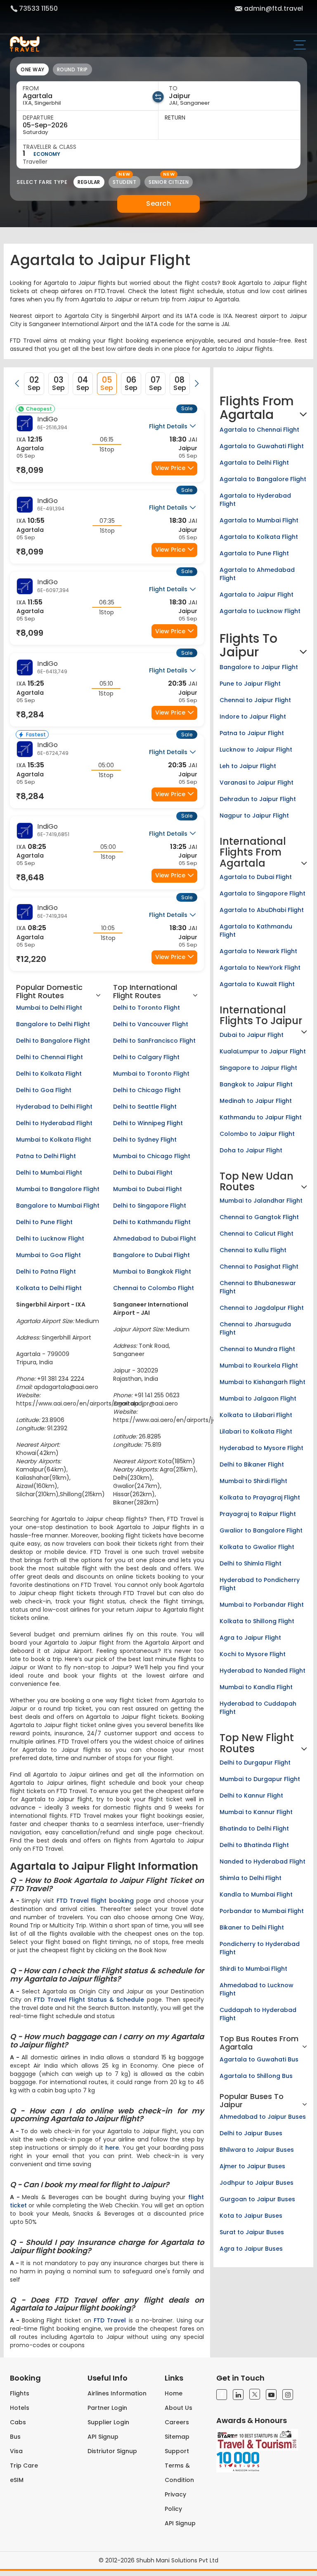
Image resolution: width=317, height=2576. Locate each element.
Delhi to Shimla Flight (251, 1563)
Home (174, 2393)
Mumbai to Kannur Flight (256, 1812)
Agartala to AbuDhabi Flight (262, 910)
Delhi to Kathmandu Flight (152, 1222)
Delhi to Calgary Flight (146, 1057)
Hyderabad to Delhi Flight (54, 1107)
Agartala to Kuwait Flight (257, 984)
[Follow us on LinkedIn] (238, 2395)
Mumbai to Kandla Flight (256, 1687)
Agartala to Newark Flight (258, 951)
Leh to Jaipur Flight (248, 766)
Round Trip (72, 69)
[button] (17, 383)
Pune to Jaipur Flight (250, 684)
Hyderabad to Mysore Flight (261, 1448)
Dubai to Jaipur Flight (252, 1035)
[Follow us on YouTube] (271, 2395)
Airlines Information (117, 2393)
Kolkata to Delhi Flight (49, 1288)
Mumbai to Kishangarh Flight (263, 1382)
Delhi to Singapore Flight (150, 1206)
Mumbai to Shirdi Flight (253, 1481)
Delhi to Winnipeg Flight (148, 1123)
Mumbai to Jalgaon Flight (258, 1398)
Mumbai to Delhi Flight (49, 1008)
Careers (177, 2422)
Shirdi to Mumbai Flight (253, 1969)
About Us (179, 2408)
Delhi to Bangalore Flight (53, 1041)
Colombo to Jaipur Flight (257, 1134)
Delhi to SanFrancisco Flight (154, 1041)
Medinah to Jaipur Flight (256, 1101)
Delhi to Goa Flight (44, 1090)
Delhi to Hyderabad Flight (54, 1123)
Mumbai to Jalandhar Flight (261, 1201)
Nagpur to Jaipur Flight (254, 816)
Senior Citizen (169, 182)
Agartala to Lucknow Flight (260, 611)
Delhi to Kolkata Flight (49, 1074)
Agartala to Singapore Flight (263, 893)
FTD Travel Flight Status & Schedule (89, 2000)
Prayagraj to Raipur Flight (258, 1514)
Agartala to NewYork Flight (260, 968)
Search (158, 203)
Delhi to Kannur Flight (251, 1796)
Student (125, 182)
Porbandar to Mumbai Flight (262, 1911)
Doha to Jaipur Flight (251, 1150)
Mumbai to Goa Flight (48, 1255)
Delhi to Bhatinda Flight (254, 1845)
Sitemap (177, 2437)
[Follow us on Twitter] (255, 2394)
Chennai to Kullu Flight (253, 1250)
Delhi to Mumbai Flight (49, 1173)
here (112, 2148)
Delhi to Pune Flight (44, 1222)
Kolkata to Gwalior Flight (257, 1547)
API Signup (103, 2437)
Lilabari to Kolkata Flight (256, 1431)
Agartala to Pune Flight (254, 553)
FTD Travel (110, 2320)
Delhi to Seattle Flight (145, 1107)
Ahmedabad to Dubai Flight (155, 1239)
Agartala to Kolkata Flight (259, 537)
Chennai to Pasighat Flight (259, 1267)
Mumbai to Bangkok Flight (152, 1272)
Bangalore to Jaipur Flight (259, 667)
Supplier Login (108, 2422)
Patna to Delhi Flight (46, 1156)
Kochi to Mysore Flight (253, 1654)
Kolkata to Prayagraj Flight (260, 1497)
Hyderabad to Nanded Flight (263, 1671)
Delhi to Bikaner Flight (252, 1464)
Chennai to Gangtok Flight (259, 1217)
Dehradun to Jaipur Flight (258, 799)
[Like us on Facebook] (222, 2395)
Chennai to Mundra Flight (257, 1349)
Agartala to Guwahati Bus (259, 2059)
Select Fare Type (42, 182)
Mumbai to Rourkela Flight (259, 1366)
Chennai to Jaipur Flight (255, 700)
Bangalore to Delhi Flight (53, 1024)
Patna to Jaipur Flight (252, 733)
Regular (89, 182)
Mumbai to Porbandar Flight (262, 1605)
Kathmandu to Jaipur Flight (261, 1117)
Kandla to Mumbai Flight (256, 1894)
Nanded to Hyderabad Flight (263, 1861)
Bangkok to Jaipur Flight (256, 1084)
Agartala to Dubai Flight (256, 877)
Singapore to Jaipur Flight (258, 1068)
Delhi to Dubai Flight (143, 1173)
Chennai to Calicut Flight (257, 1234)
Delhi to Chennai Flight (50, 1057)
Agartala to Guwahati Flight (262, 446)
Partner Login (107, 2408)
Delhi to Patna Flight (46, 1272)
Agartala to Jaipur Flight (257, 595)
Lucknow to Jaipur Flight (256, 750)
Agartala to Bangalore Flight (263, 479)
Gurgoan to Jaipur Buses (257, 2199)
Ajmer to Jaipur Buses (252, 2166)
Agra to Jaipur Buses (251, 2249)
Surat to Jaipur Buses (252, 2232)
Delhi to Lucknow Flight (50, 1239)
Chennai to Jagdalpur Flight (262, 1308)
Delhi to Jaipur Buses (251, 2133)
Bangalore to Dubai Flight (151, 1255)
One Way (33, 69)
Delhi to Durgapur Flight (255, 1763)
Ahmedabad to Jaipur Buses (263, 2117)
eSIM (17, 2480)
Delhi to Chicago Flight (147, 1090)
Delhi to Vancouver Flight (151, 1024)
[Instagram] (288, 2395)
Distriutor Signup (112, 2451)
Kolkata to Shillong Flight (257, 1621)
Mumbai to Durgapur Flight (260, 1779)
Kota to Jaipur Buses (251, 2216)
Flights (20, 2393)
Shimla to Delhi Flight (251, 1878)
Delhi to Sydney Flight (145, 1140)
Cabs (18, 2422)
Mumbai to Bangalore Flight (58, 1189)
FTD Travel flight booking (95, 1901)
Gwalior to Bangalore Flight (261, 1530)
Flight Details (169, 426)
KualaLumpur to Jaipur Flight (263, 1051)
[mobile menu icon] (303, 46)
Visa (16, 2451)
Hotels (20, 2408)
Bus (15, 2437)
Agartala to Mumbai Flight (259, 520)
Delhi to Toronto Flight (147, 1008)
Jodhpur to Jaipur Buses (257, 2183)
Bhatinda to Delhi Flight (254, 1829)
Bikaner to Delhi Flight (252, 1927)
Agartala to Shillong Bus (256, 2076)
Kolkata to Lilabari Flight (256, 1415)
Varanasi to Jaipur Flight (257, 783)
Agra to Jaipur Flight (250, 1638)
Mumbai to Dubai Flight (148, 1189)
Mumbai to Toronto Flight (151, 1074)
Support (177, 2451)
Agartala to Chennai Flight (259, 430)
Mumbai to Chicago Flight (152, 1156)
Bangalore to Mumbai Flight (58, 1206)
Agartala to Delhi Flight (254, 463)
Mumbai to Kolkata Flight (54, 1140)
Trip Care (24, 2466)
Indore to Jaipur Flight (253, 717)
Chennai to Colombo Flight (154, 1288)
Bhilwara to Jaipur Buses (257, 2150)
